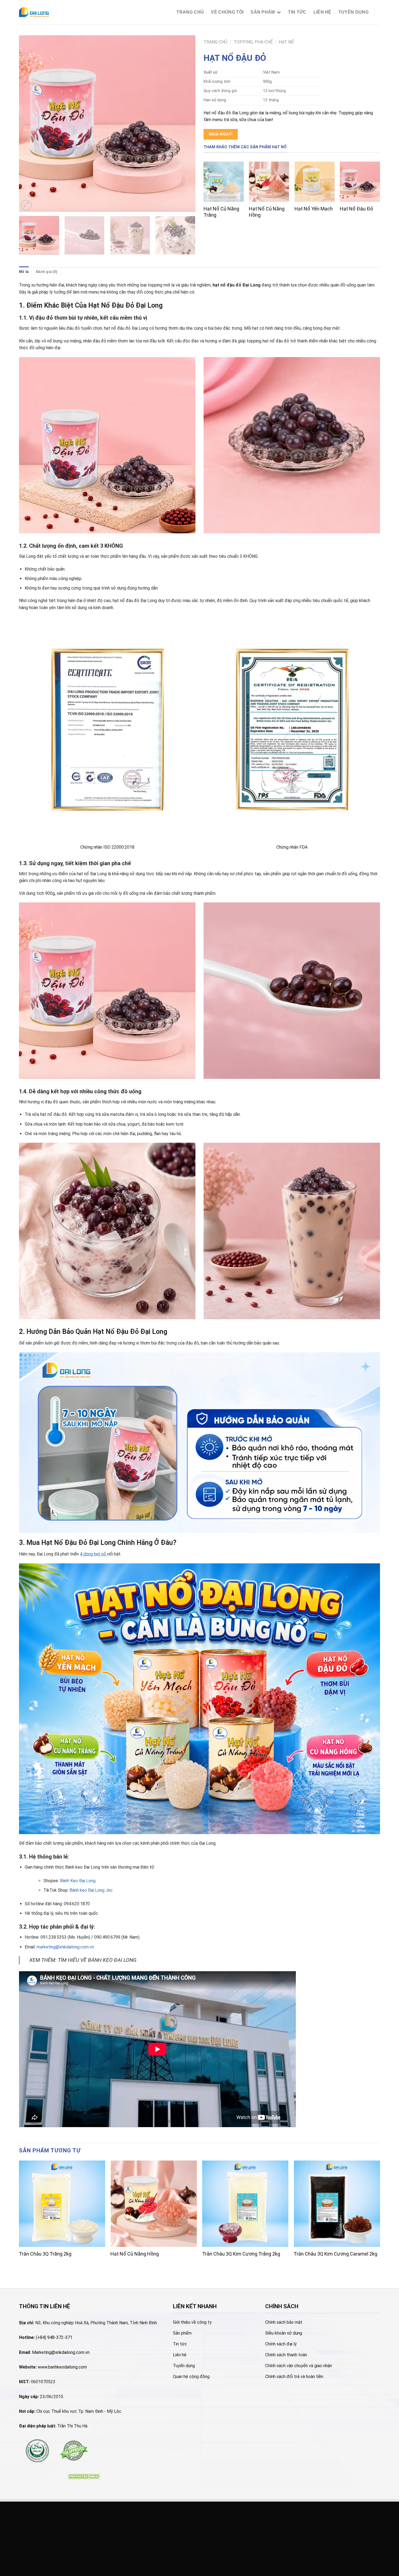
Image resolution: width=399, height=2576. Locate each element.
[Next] (185, 124)
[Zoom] (26, 205)
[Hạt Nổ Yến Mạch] (315, 182)
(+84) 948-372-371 (54, 2337)
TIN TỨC (297, 12)
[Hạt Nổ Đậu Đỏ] (360, 182)
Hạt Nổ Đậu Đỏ (356, 209)
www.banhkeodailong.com (62, 2367)
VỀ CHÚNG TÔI (227, 12)
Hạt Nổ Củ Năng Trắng (221, 212)
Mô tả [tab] (24, 272)
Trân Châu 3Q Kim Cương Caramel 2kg (335, 2254)
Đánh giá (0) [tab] (47, 272)
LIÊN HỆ (322, 12)
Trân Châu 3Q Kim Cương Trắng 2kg (241, 2254)
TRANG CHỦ (190, 12)
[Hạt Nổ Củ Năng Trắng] (224, 182)
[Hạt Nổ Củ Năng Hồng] (269, 182)
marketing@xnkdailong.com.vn (65, 1947)
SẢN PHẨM (263, 12)
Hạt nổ (286, 42)
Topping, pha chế (253, 42)
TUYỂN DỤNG (354, 12)
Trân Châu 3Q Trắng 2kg (45, 2254)
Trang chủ (215, 42)
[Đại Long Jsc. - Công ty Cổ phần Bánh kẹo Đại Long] (34, 12)
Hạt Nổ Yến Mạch (314, 209)
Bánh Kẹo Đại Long (78, 1881)
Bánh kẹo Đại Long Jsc (91, 1890)
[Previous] (29, 124)
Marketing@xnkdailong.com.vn (61, 2352)
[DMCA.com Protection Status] (84, 2476)
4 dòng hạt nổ (93, 1554)
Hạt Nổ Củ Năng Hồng (267, 212)
